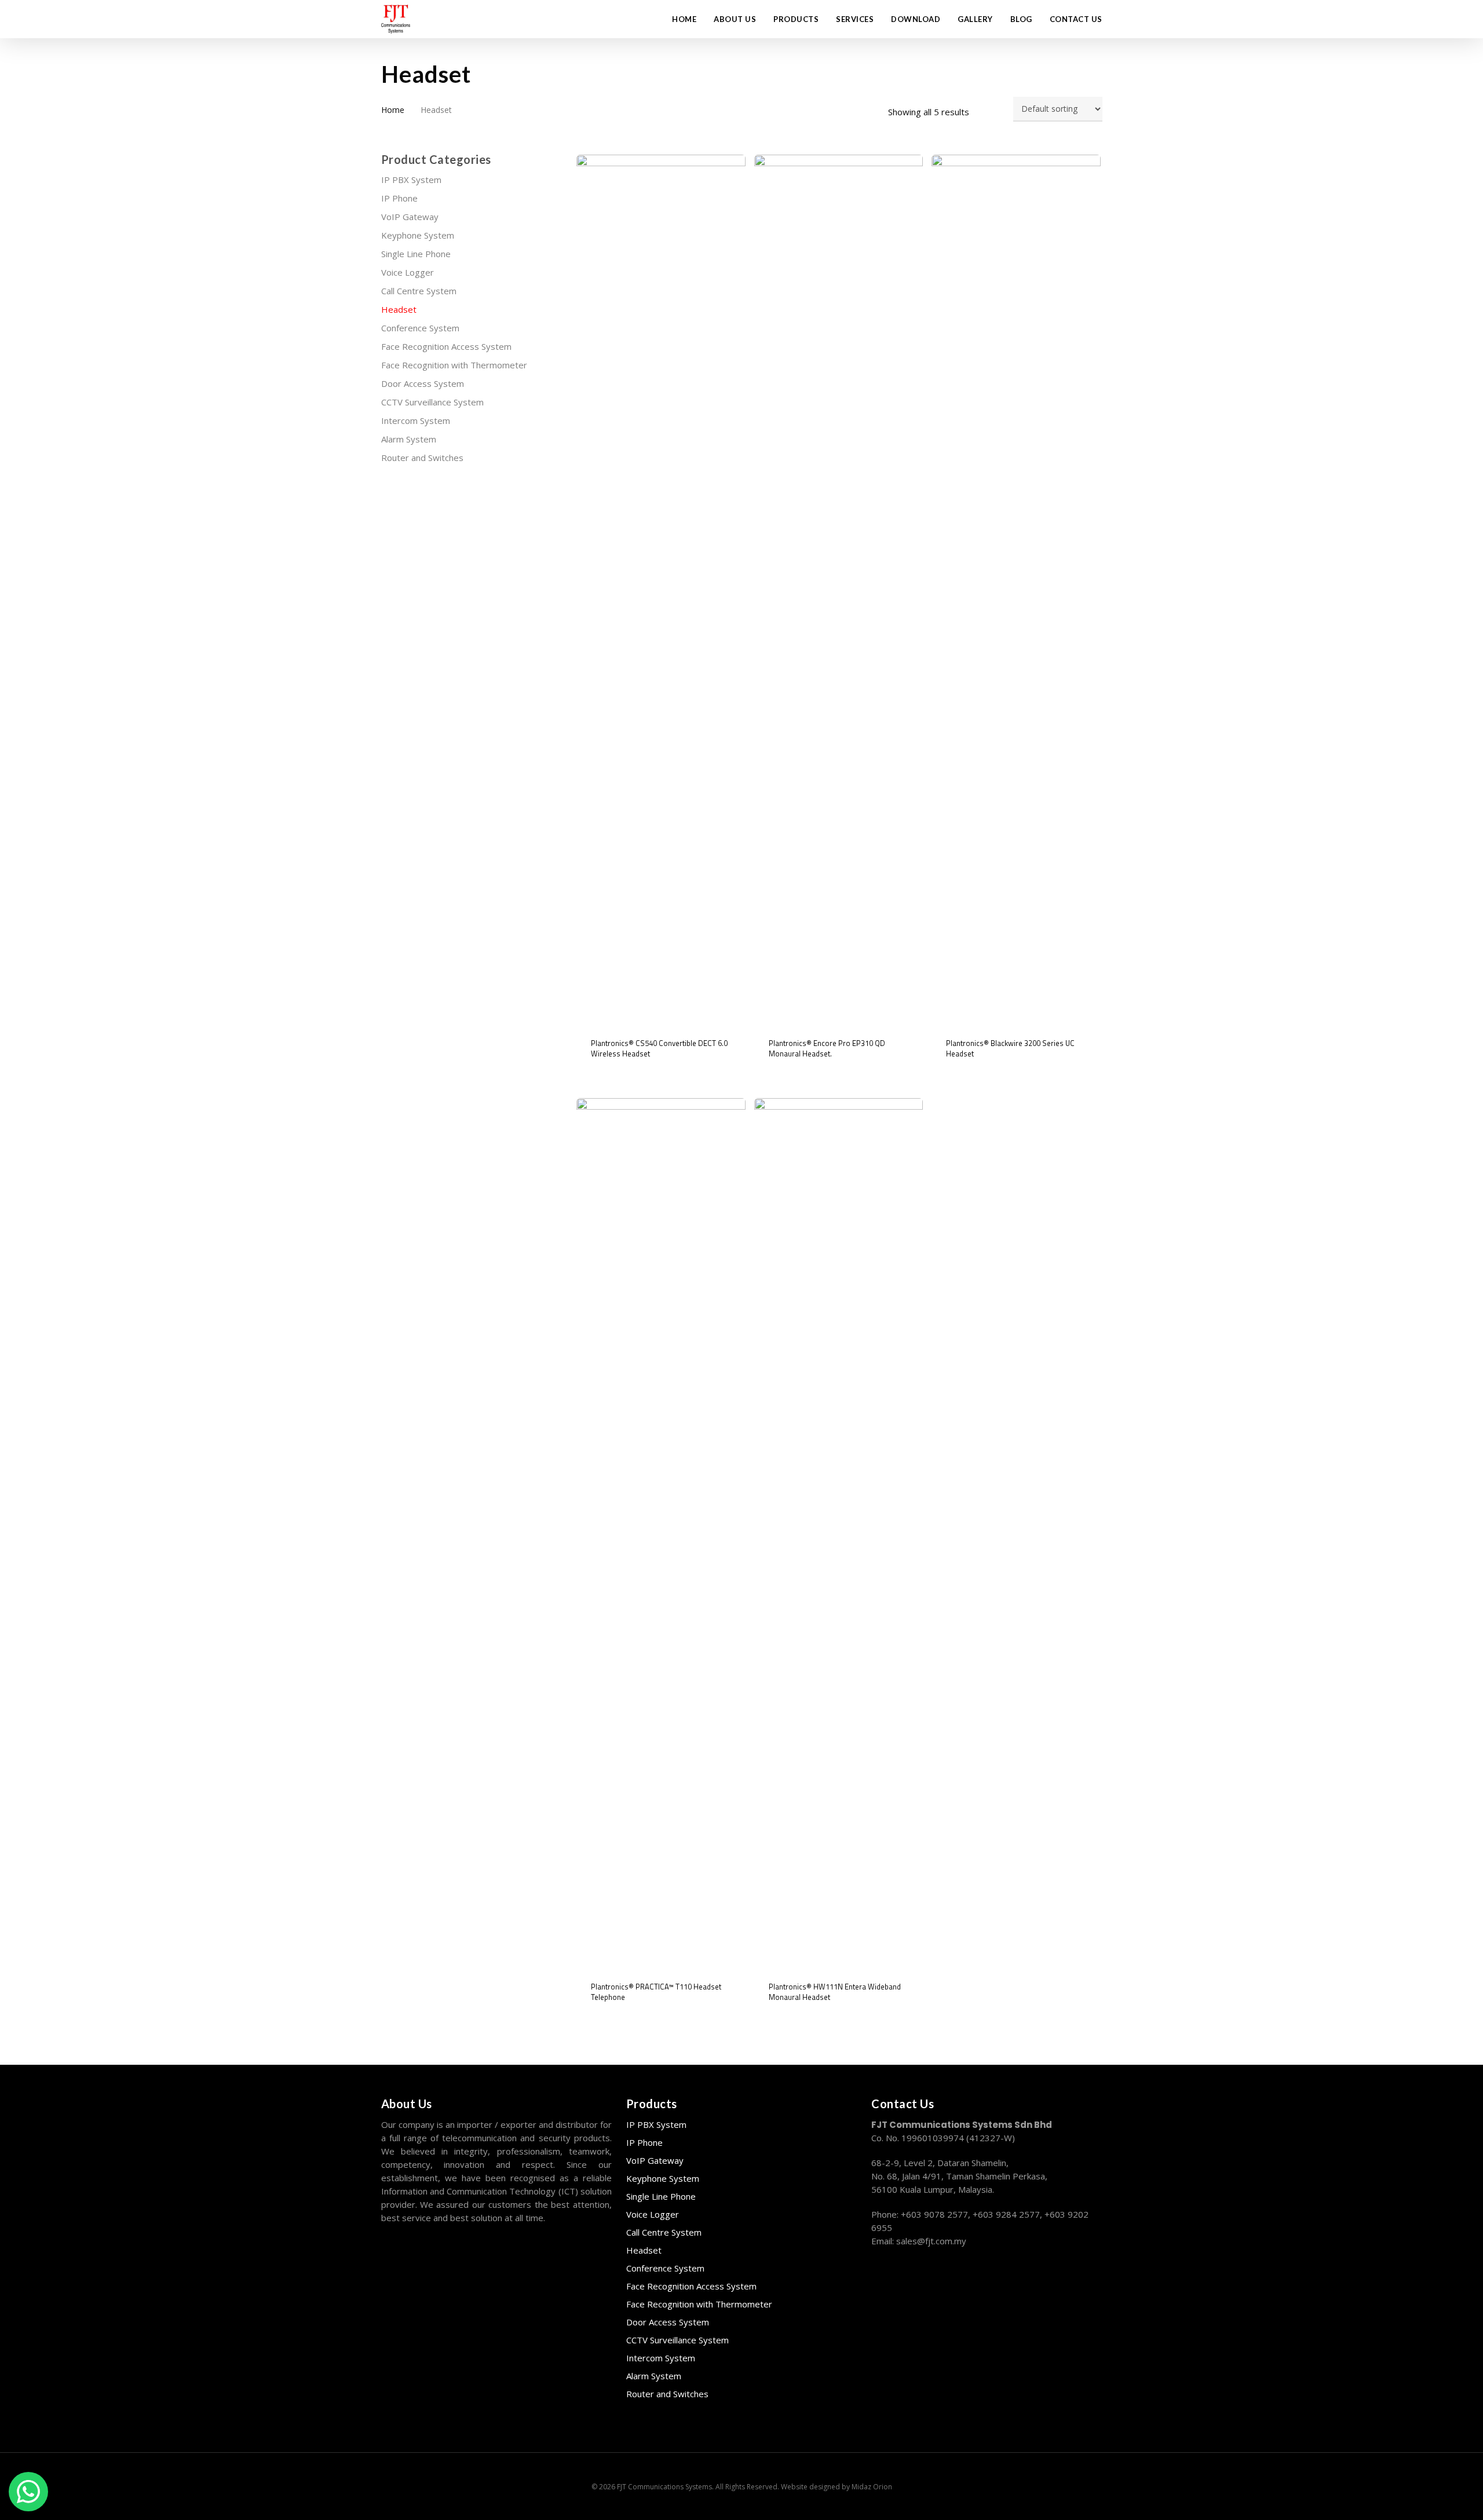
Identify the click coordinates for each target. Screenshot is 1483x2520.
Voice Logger (408, 272)
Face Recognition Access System (446, 346)
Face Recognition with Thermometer (454, 365)
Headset (399, 309)
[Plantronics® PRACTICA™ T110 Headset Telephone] (661, 1533)
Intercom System (416, 420)
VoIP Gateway (410, 217)
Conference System (420, 328)
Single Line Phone (416, 254)
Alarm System (409, 439)
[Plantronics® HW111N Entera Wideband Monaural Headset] (839, 1533)
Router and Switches (422, 458)
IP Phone (399, 198)
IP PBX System (411, 180)
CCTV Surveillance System (432, 402)
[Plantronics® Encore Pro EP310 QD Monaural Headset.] (839, 589)
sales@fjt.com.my (931, 2241)
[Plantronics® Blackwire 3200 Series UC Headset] (1016, 589)
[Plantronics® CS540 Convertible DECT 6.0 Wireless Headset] (661, 589)
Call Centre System (419, 291)
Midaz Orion (872, 2487)
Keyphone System (418, 235)
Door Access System (423, 383)
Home (393, 110)
